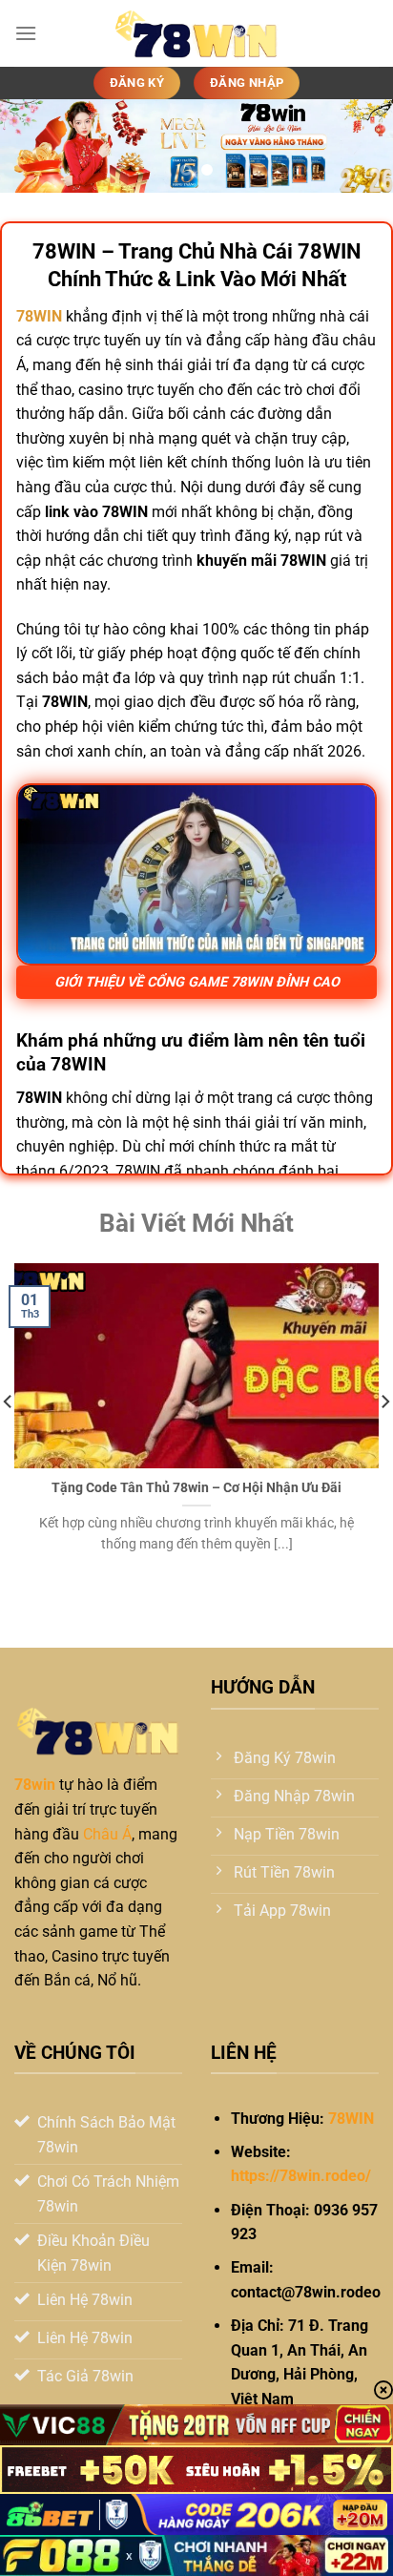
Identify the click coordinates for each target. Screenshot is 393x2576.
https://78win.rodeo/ (301, 2176)
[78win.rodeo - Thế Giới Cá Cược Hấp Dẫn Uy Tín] (196, 34)
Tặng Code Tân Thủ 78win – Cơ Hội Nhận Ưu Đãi (196, 1487)
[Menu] (26, 33)
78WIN (351, 2119)
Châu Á (107, 1834)
